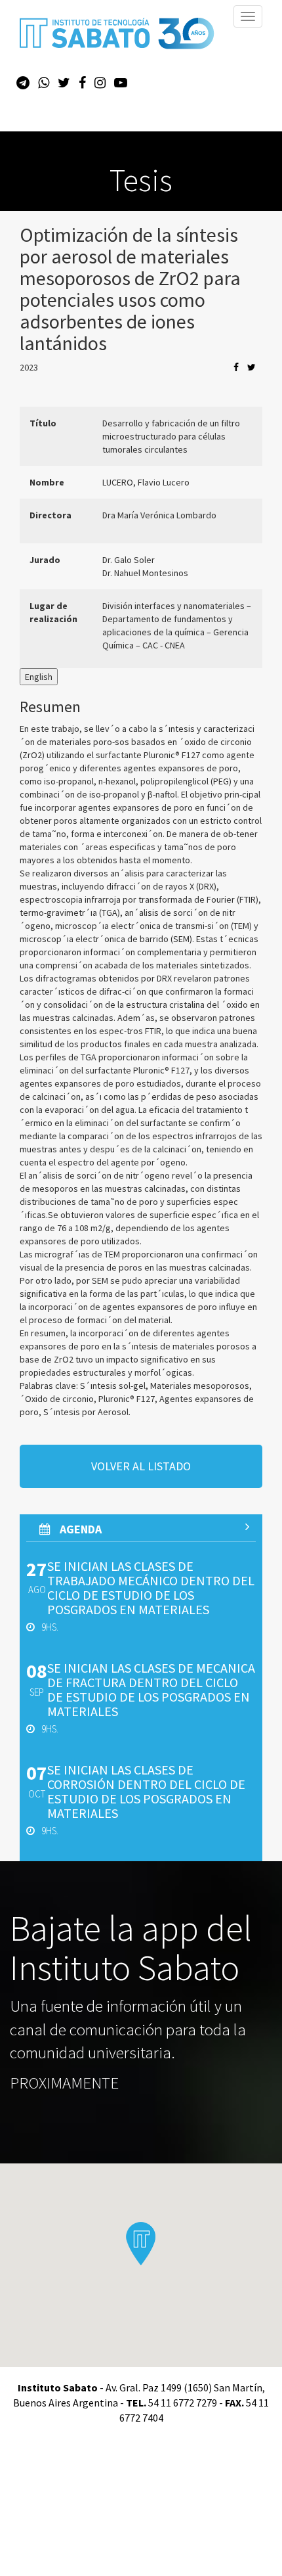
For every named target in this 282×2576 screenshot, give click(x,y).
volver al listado (141, 1466)
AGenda (79, 1529)
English (39, 677)
